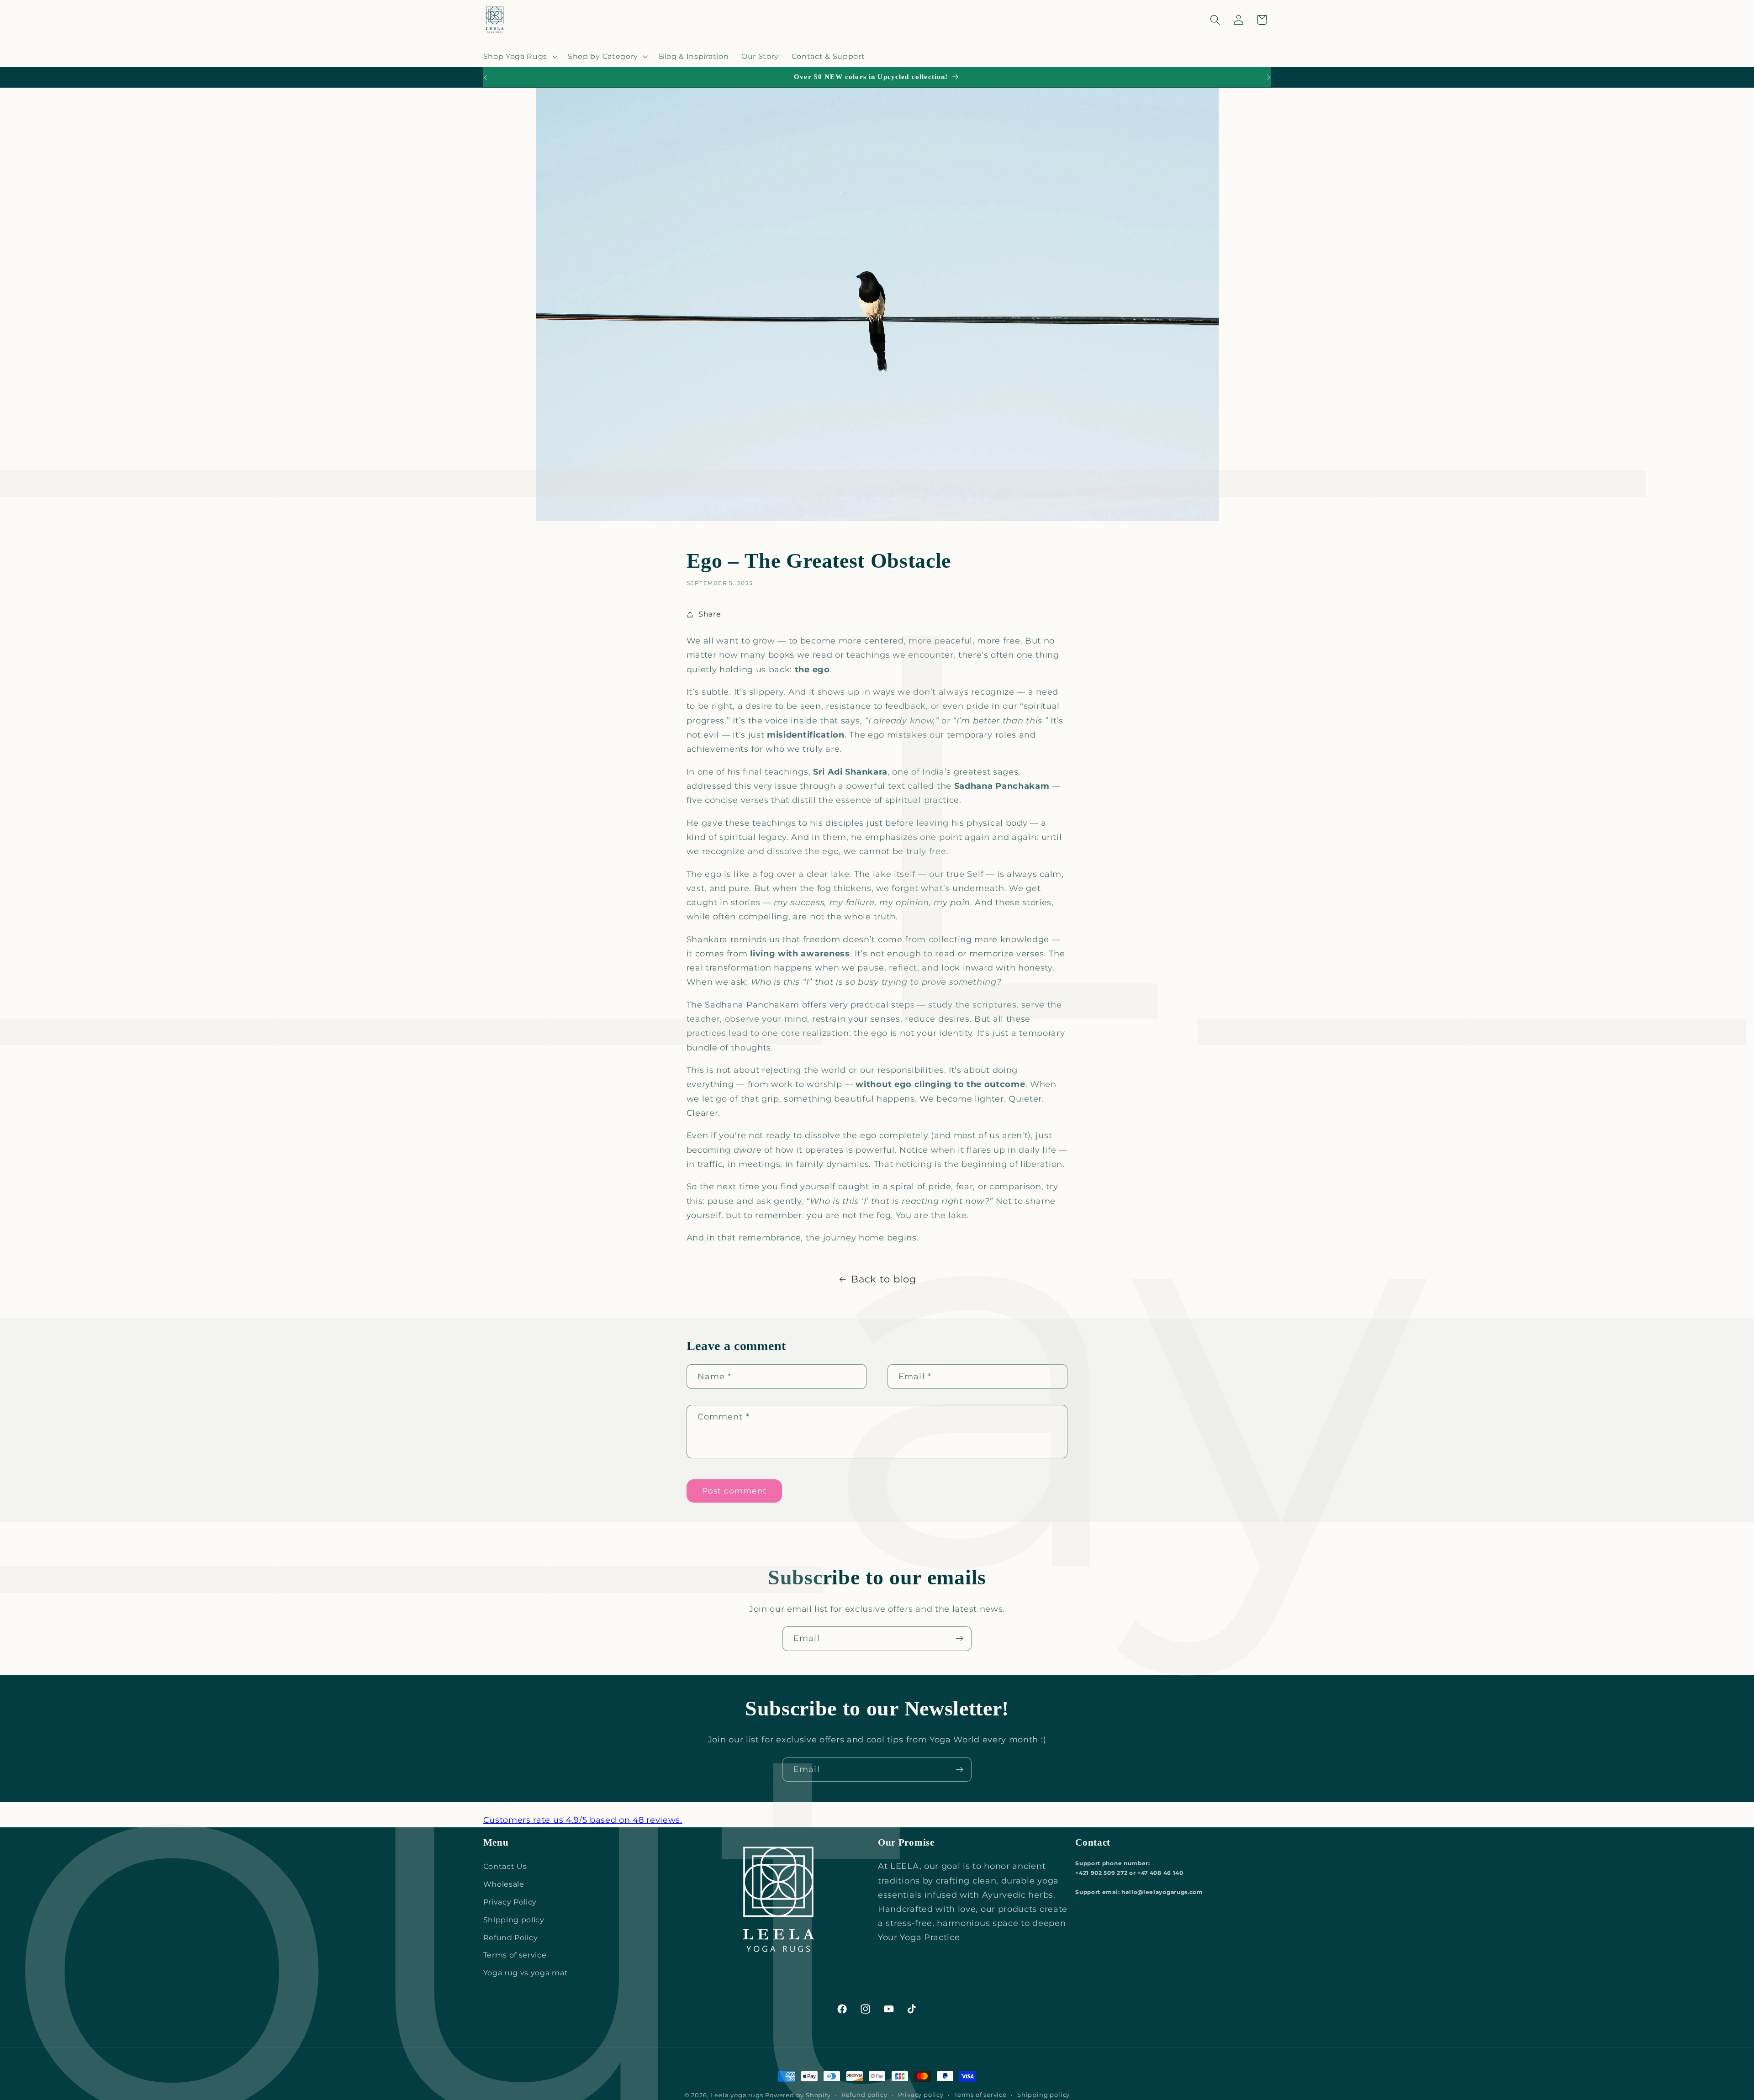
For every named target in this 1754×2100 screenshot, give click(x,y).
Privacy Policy (510, 1902)
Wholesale (504, 1884)
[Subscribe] (959, 1639)
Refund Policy (511, 1937)
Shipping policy (514, 1920)
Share (710, 614)
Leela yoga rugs (737, 2095)
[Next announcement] (1269, 77)
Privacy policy (921, 2095)
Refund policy (864, 2095)
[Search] (1215, 20)
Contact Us (505, 1866)
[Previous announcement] (485, 77)
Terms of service (515, 1955)
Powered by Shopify (798, 2095)
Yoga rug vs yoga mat (526, 1973)
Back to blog (883, 1279)
